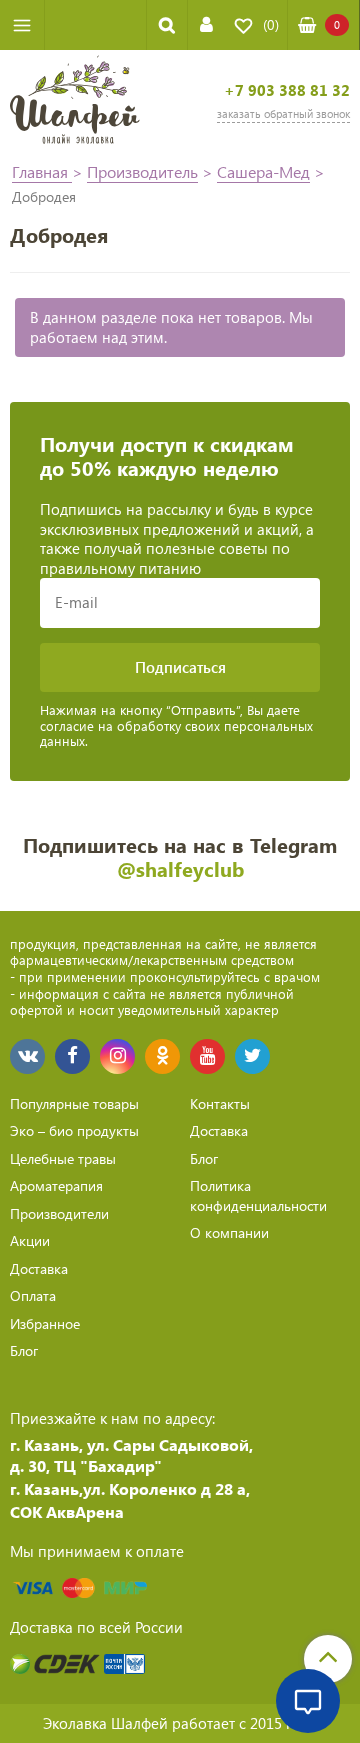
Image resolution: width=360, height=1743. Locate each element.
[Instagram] (117, 1056)
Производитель (142, 171)
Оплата (33, 1295)
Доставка (39, 1268)
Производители (59, 1213)
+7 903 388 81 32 (287, 90)
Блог (24, 1350)
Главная (42, 171)
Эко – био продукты (74, 1130)
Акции (30, 1240)
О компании (229, 1232)
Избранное (45, 1323)
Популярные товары (74, 1103)
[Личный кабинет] (206, 24)
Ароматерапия (56, 1185)
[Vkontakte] (27, 1056)
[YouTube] (207, 1056)
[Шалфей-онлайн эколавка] (75, 102)
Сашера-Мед (263, 171)
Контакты (220, 1103)
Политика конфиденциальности (258, 1195)
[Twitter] (252, 1056)
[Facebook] (72, 1056)
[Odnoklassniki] (162, 1056)
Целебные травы (63, 1158)
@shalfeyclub (180, 868)
